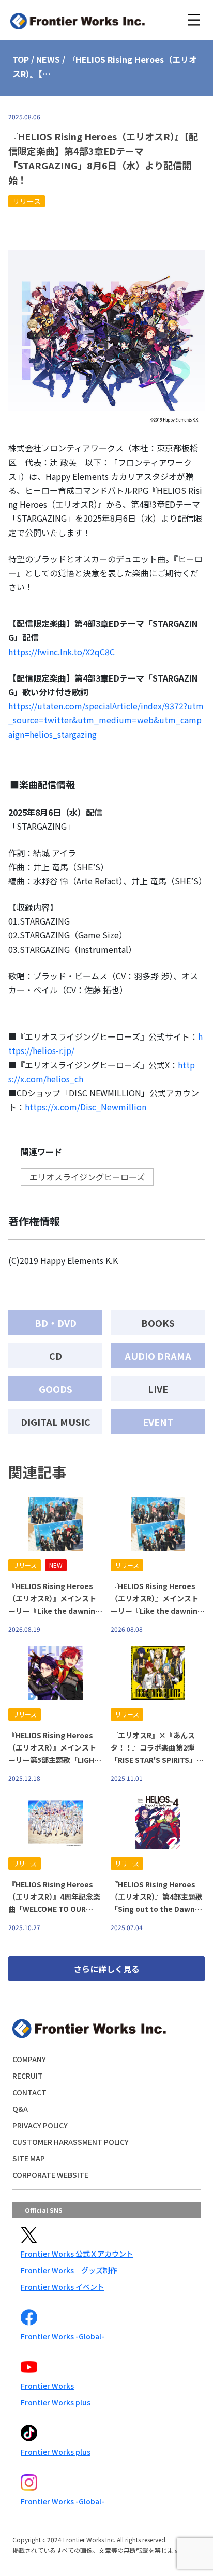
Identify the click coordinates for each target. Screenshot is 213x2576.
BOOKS (158, 1323)
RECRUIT (28, 2076)
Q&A (20, 2109)
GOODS (56, 1389)
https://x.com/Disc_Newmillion (86, 1107)
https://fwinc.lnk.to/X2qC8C (62, 652)
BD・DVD (56, 1323)
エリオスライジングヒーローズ (87, 1177)
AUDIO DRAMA (158, 1356)
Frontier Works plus (56, 2402)
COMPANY (29, 2059)
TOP (21, 59)
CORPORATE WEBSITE (50, 2175)
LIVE (158, 1389)
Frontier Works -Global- (63, 2336)
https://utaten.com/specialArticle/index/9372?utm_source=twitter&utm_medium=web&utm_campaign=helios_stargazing (106, 720)
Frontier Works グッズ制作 (69, 2270)
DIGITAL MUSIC (56, 1422)
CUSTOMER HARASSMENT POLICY (71, 2142)
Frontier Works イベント (63, 2287)
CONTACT (29, 2092)
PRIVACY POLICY (40, 2125)
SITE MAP (29, 2158)
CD (56, 1356)
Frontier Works (47, 2386)
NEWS (48, 59)
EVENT (158, 1422)
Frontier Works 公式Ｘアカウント (77, 2254)
